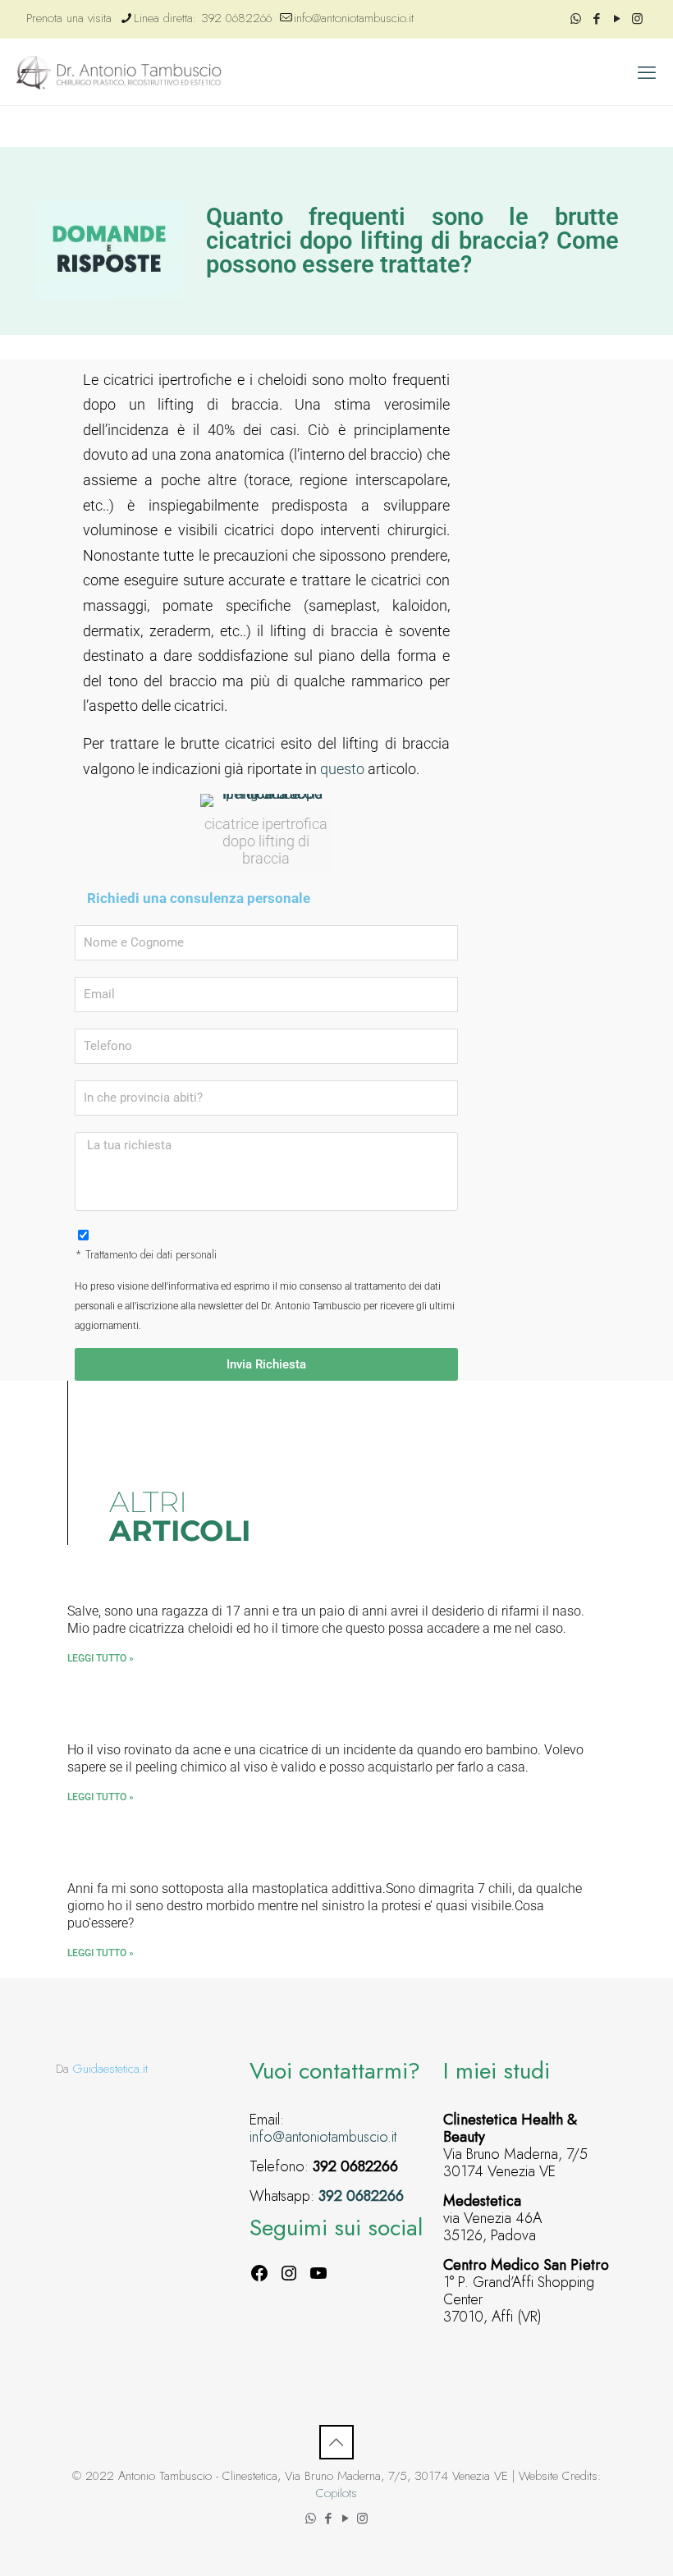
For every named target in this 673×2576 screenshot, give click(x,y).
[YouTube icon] (617, 19)
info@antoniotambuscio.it (354, 18)
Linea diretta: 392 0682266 (203, 18)
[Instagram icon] (637, 19)
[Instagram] (289, 2273)
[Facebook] (259, 2273)
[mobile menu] (647, 72)
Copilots (336, 2493)
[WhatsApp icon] (576, 19)
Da (102, 2069)
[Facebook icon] (596, 19)
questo (342, 769)
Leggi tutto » (101, 1658)
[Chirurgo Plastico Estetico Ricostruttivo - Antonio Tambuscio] (119, 72)
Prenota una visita (69, 18)
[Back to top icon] (336, 2442)
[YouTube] (318, 2273)
